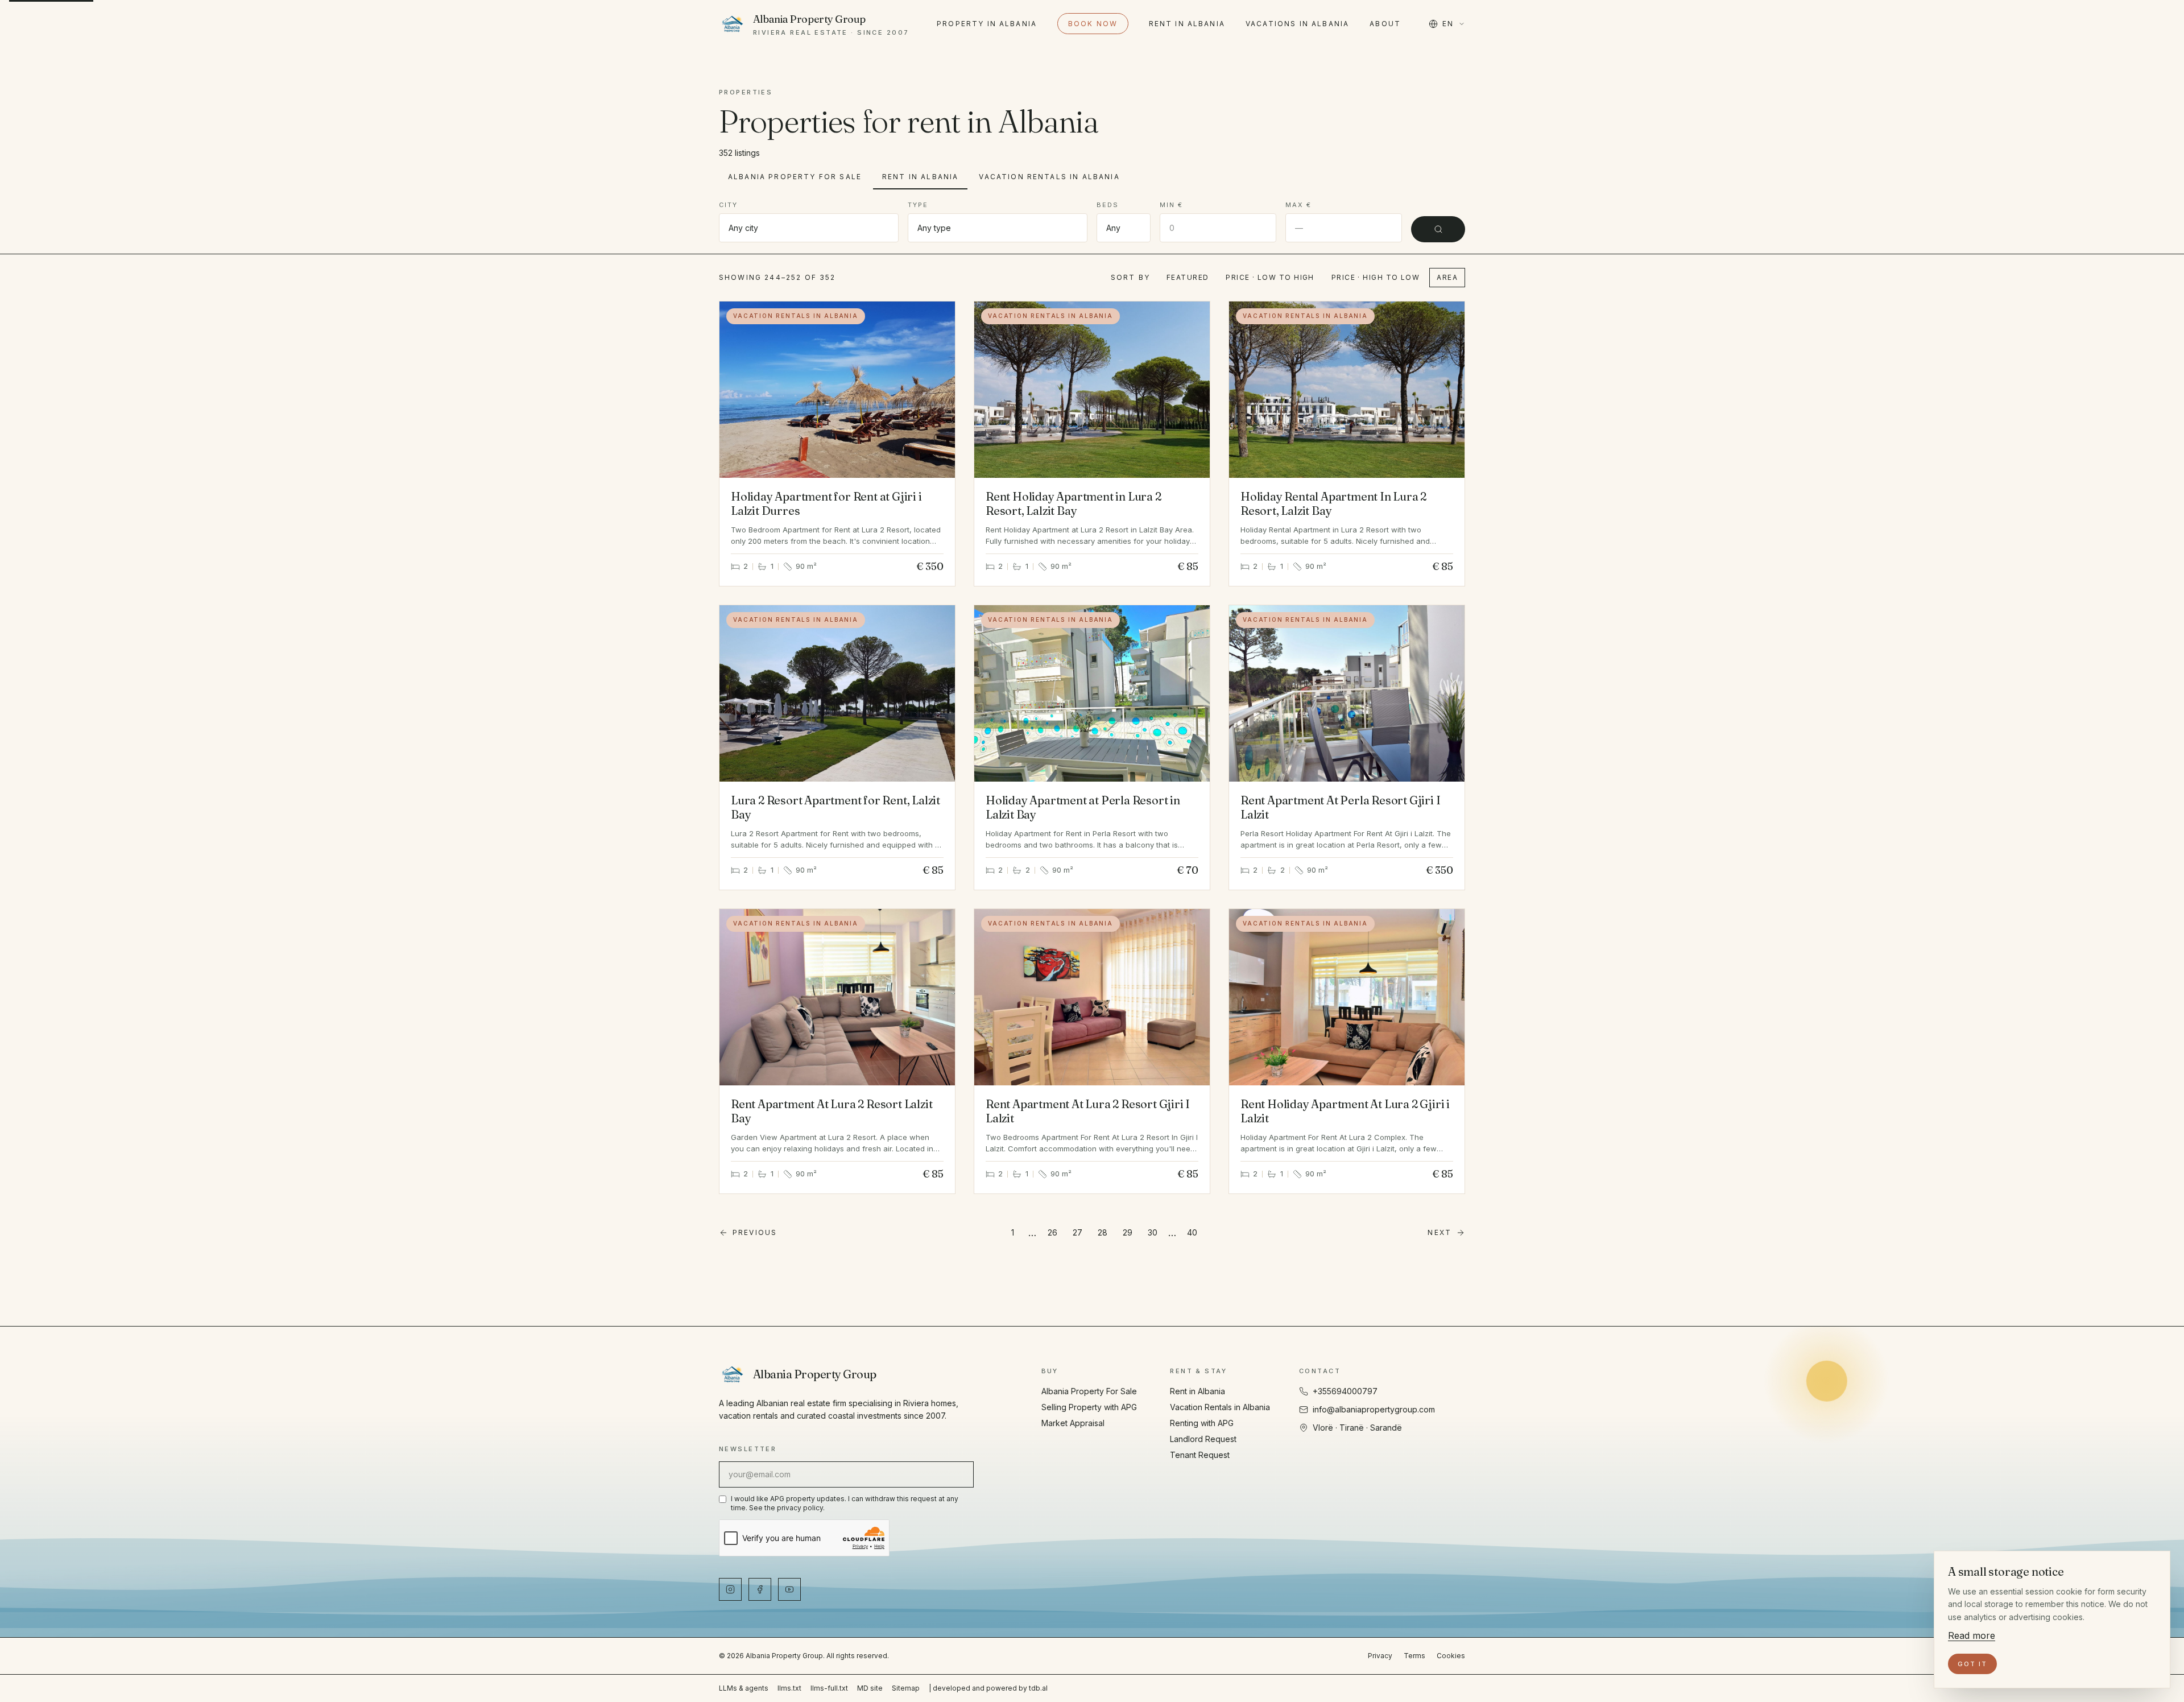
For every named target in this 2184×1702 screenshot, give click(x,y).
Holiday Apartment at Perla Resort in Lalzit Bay (1083, 807)
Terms (1414, 1656)
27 (1077, 1232)
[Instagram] (730, 1589)
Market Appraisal (1073, 1423)
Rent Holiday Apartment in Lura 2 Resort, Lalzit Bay (1074, 503)
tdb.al (1038, 1688)
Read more (1972, 1635)
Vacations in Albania (1297, 24)
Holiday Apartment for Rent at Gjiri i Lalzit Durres (826, 503)
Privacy (1380, 1656)
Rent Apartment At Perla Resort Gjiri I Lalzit (1340, 807)
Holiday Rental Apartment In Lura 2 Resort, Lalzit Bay (1333, 503)
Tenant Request (1200, 1455)
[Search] (1438, 229)
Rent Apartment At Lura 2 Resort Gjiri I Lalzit (1088, 1111)
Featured (1188, 277)
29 (1128, 1232)
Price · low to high (1270, 277)
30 (1153, 1232)
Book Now (1093, 24)
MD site (870, 1688)
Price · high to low (1376, 277)
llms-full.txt (829, 1688)
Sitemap (906, 1688)
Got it (1972, 1664)
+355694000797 (1345, 1391)
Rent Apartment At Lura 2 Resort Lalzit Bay (832, 1111)
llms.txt (789, 1688)
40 (1192, 1232)
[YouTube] (789, 1589)
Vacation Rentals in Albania (1049, 177)
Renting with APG (1202, 1423)
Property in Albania (987, 24)
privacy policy (800, 1508)
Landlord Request (1203, 1439)
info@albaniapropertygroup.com (1374, 1409)
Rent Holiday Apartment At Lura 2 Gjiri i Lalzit (1345, 1111)
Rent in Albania (1187, 24)
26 (1052, 1232)
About (1385, 24)
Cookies (1451, 1656)
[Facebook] (760, 1589)
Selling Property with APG (1089, 1407)
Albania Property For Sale (795, 177)
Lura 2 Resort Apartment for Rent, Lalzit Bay (835, 807)
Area (1447, 277)
